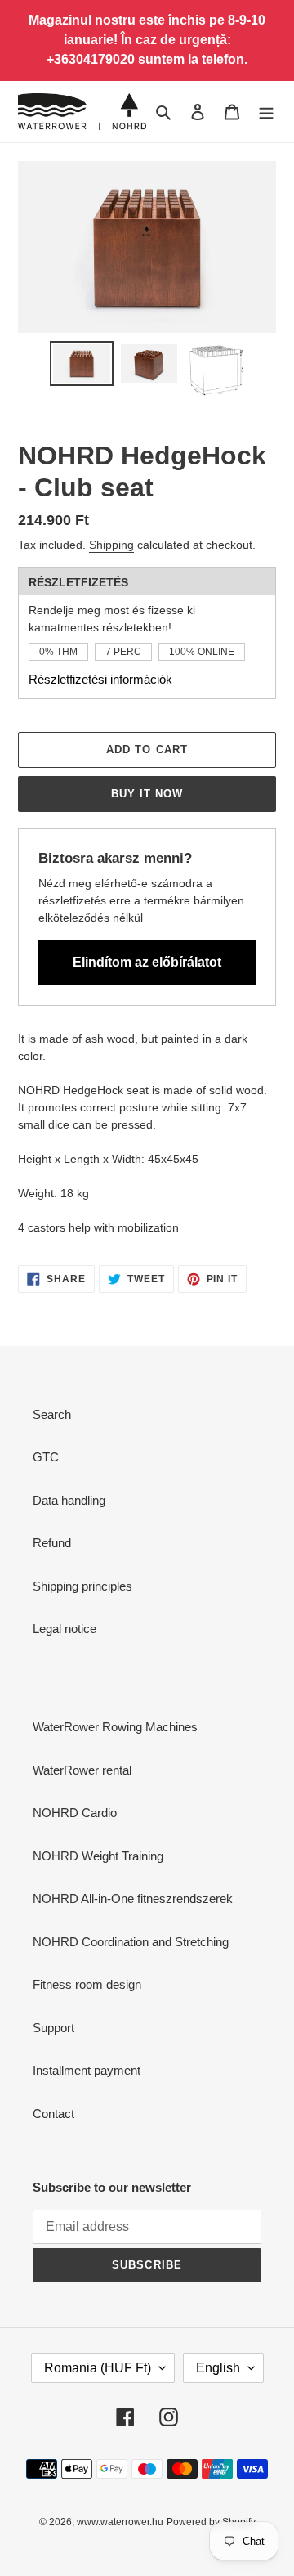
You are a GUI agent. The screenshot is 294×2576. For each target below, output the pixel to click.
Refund (52, 1543)
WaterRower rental (82, 1770)
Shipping (111, 545)
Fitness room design (87, 1984)
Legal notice (65, 1629)
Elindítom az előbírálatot (147, 962)
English (218, 2368)
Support (53, 2028)
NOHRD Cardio (75, 1813)
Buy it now (147, 794)
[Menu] (266, 112)
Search (52, 1414)
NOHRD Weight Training (98, 1856)
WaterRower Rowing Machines (115, 1727)
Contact (53, 2114)
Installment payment (87, 2070)
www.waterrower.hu (120, 2522)
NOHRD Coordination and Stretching (131, 1942)
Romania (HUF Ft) (98, 2368)
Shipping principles (82, 1586)
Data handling (69, 1500)
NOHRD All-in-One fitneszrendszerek (133, 1898)
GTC (46, 1457)
